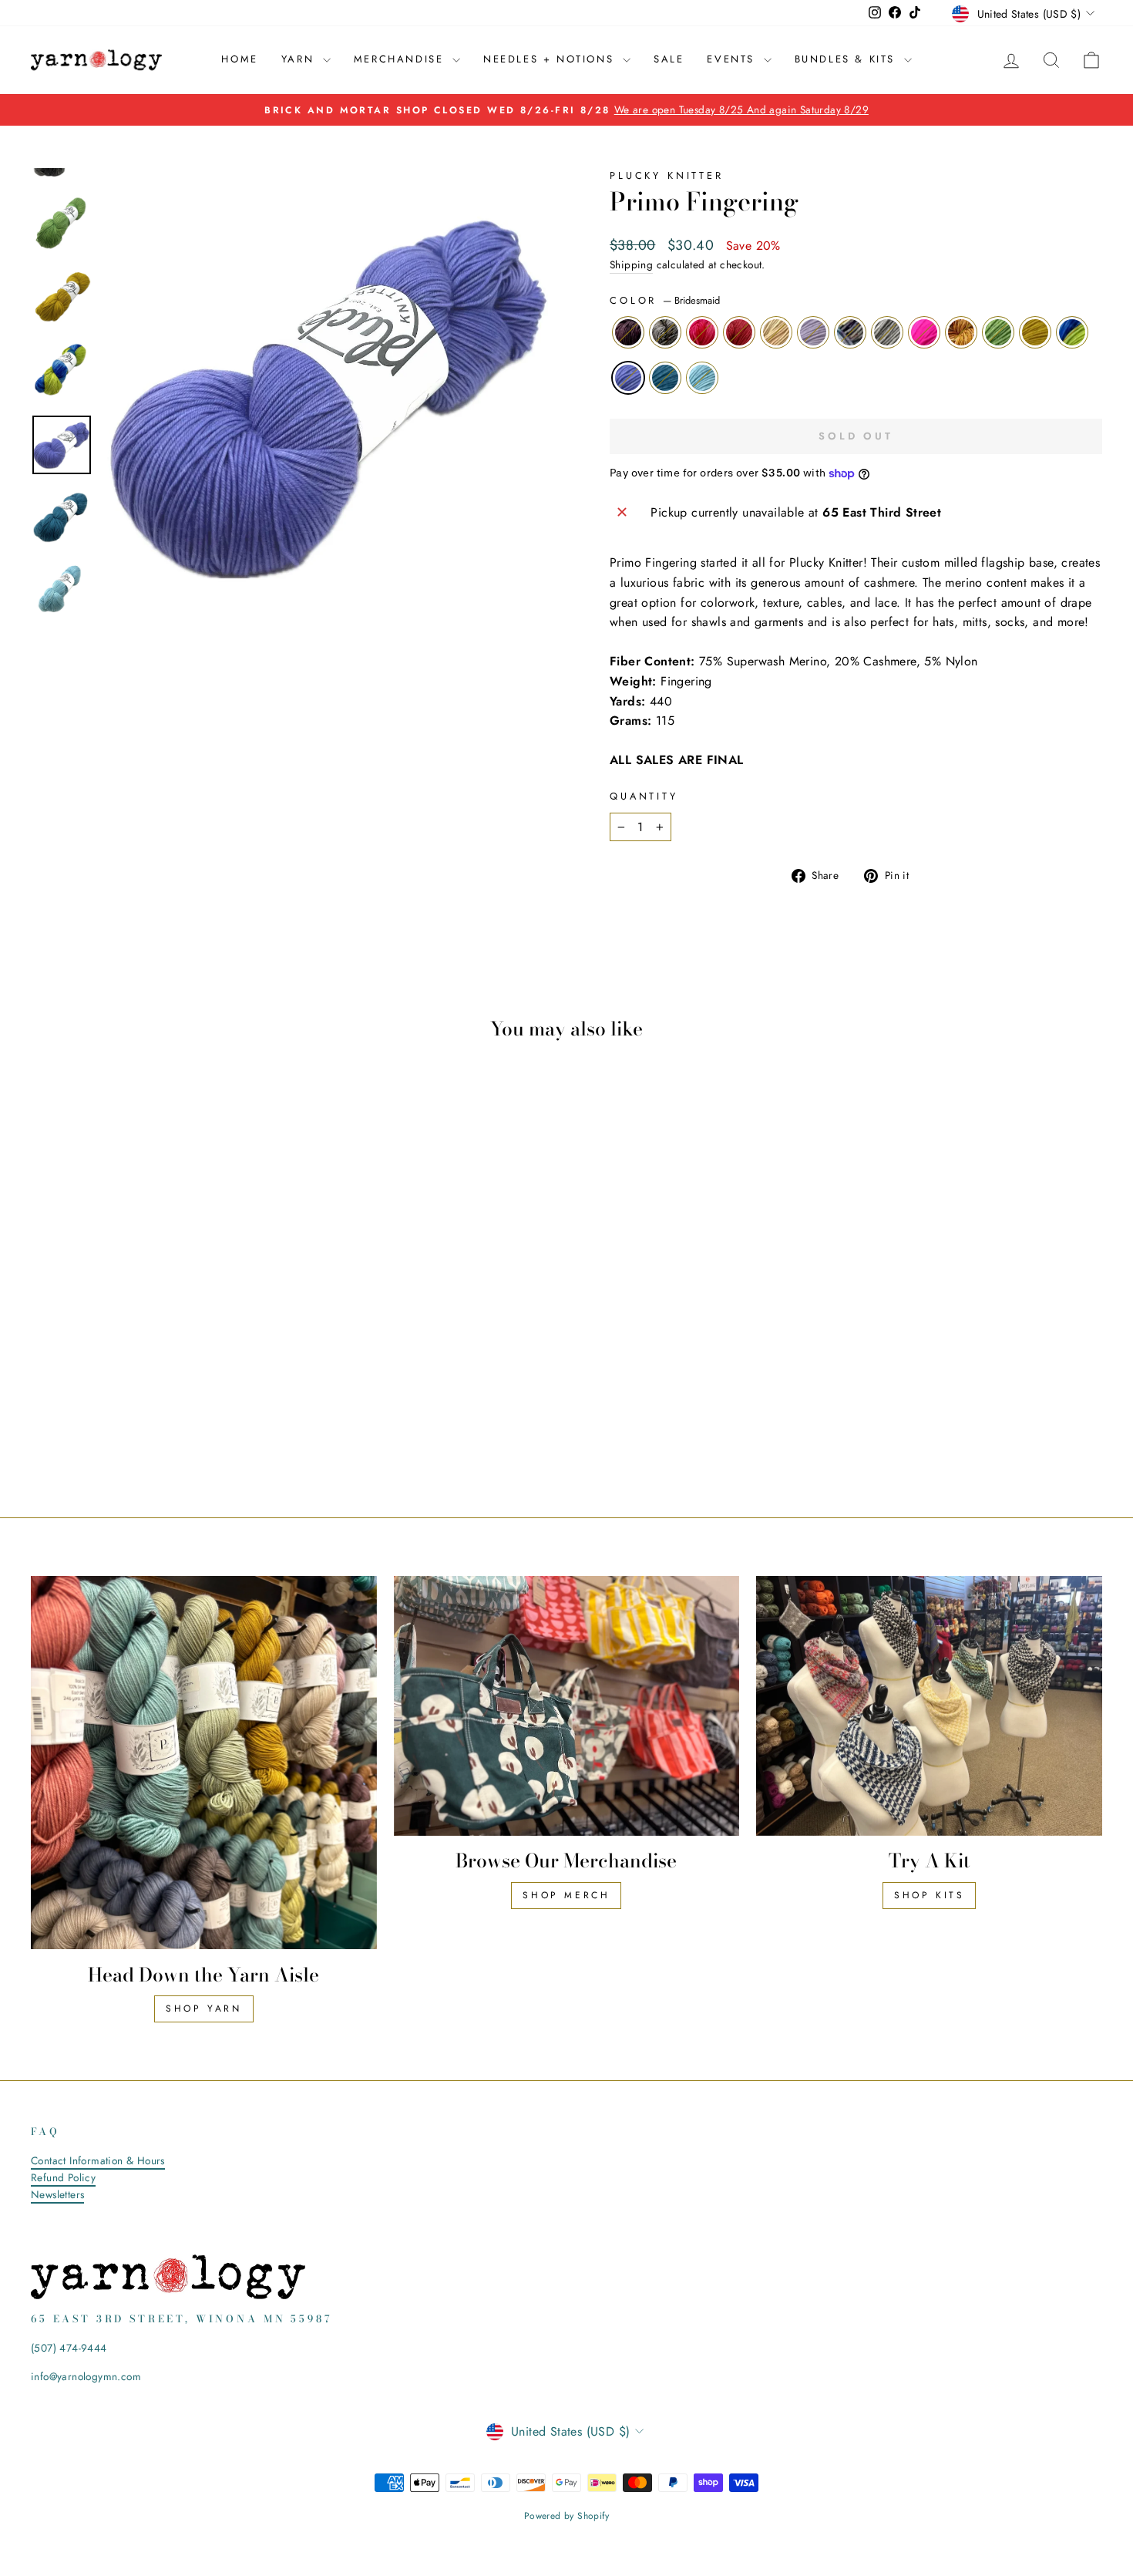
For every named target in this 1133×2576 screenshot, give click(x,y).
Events (733, 59)
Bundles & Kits (847, 59)
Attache (628, 332)
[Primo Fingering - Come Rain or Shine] (128, 1426)
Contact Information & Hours (98, 2160)
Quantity (644, 796)
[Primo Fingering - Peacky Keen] (128, 1408)
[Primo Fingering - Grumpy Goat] (190, 1408)
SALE (669, 59)
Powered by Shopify (566, 2516)
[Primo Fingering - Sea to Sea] (190, 1426)
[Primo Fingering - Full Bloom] (169, 1408)
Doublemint (998, 332)
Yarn (300, 59)
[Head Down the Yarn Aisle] (204, 1763)
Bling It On (924, 332)
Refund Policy (63, 2177)
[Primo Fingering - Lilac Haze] (148, 1408)
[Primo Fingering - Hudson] (107, 1408)
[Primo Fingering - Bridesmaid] (148, 1426)
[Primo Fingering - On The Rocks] (232, 1408)
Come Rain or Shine (1072, 332)
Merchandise (401, 59)
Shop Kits (929, 1895)
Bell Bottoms (665, 378)
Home (239, 59)
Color (665, 300)
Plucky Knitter (667, 175)
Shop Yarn (203, 2009)
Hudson (739, 332)
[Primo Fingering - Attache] (44, 1408)
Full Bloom (850, 332)
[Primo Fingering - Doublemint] (252, 1408)
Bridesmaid (628, 378)
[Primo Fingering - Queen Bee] (273, 1408)
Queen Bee (1035, 332)
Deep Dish (665, 332)
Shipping (631, 264)
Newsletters (57, 2194)
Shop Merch (566, 1895)
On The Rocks (961, 332)
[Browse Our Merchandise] (567, 1706)
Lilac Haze (813, 332)
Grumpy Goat (887, 332)
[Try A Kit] (929, 1706)
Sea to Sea (702, 378)
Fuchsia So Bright (702, 332)
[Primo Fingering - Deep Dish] (65, 1408)
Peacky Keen (776, 332)
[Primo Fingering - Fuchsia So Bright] (86, 1408)
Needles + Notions (551, 59)
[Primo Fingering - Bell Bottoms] (169, 1426)
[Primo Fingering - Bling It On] (211, 1408)
